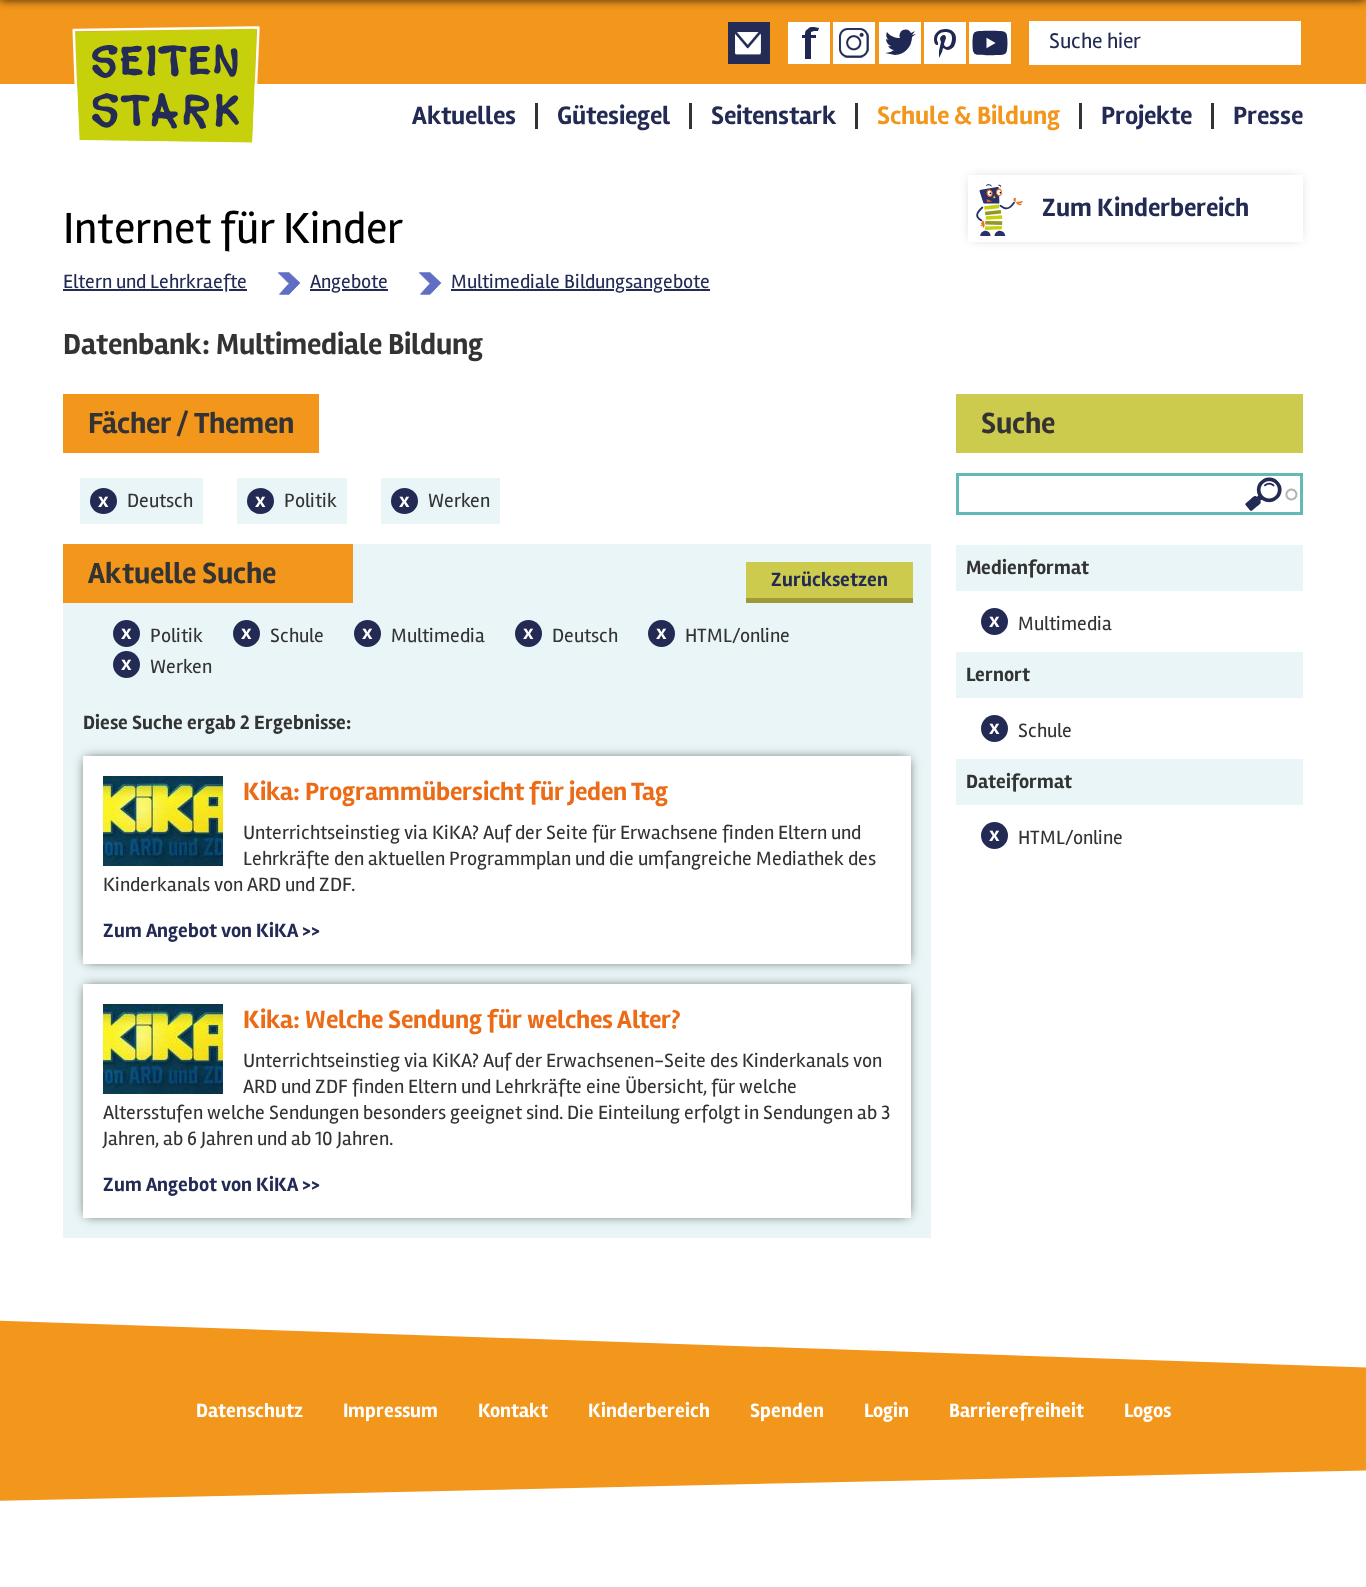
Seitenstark (773, 116)
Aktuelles (464, 116)
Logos (1147, 1410)
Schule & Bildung (968, 116)
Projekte (1146, 116)
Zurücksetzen (829, 579)
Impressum (390, 1410)
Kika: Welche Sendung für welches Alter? (462, 1020)
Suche (1018, 423)
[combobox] (1129, 494)
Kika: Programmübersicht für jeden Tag (455, 792)
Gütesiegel (613, 116)
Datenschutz (249, 1410)
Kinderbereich (649, 1410)
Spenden (787, 1410)
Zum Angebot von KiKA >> (211, 930)
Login (886, 1410)
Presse (1268, 116)
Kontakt (513, 1410)
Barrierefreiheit (1016, 1410)
